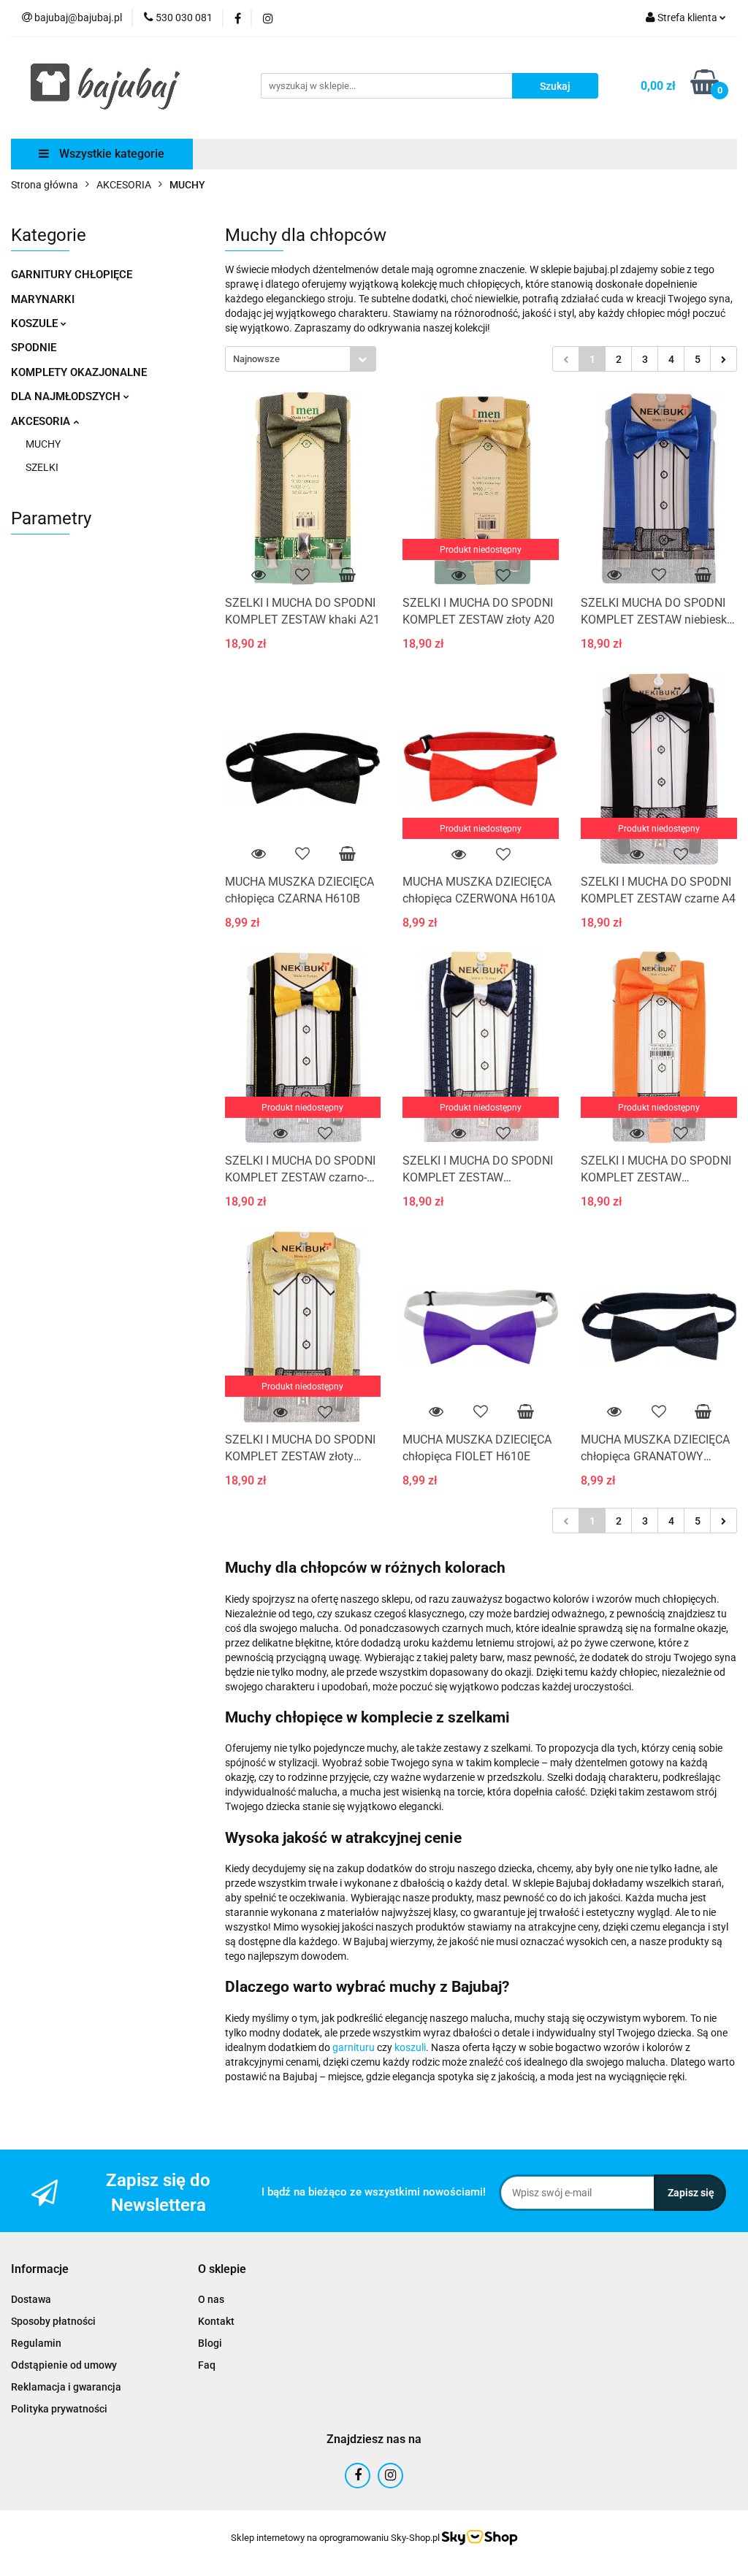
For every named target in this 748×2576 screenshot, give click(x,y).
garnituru (354, 2047)
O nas (211, 2299)
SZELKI (42, 467)
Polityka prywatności (59, 2409)
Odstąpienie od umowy (64, 2365)
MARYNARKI (43, 299)
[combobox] (301, 359)
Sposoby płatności (53, 2321)
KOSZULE (36, 323)
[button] (40, 2270)
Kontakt (216, 2321)
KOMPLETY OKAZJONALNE (79, 372)
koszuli (410, 2047)
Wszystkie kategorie (110, 154)
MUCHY (43, 444)
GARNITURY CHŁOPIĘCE (72, 275)
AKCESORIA (42, 421)
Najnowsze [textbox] (256, 359)
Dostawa (31, 2299)
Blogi (210, 2343)
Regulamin (36, 2343)
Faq (207, 2365)
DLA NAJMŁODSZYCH (67, 396)
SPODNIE (34, 348)
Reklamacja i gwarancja (66, 2387)
